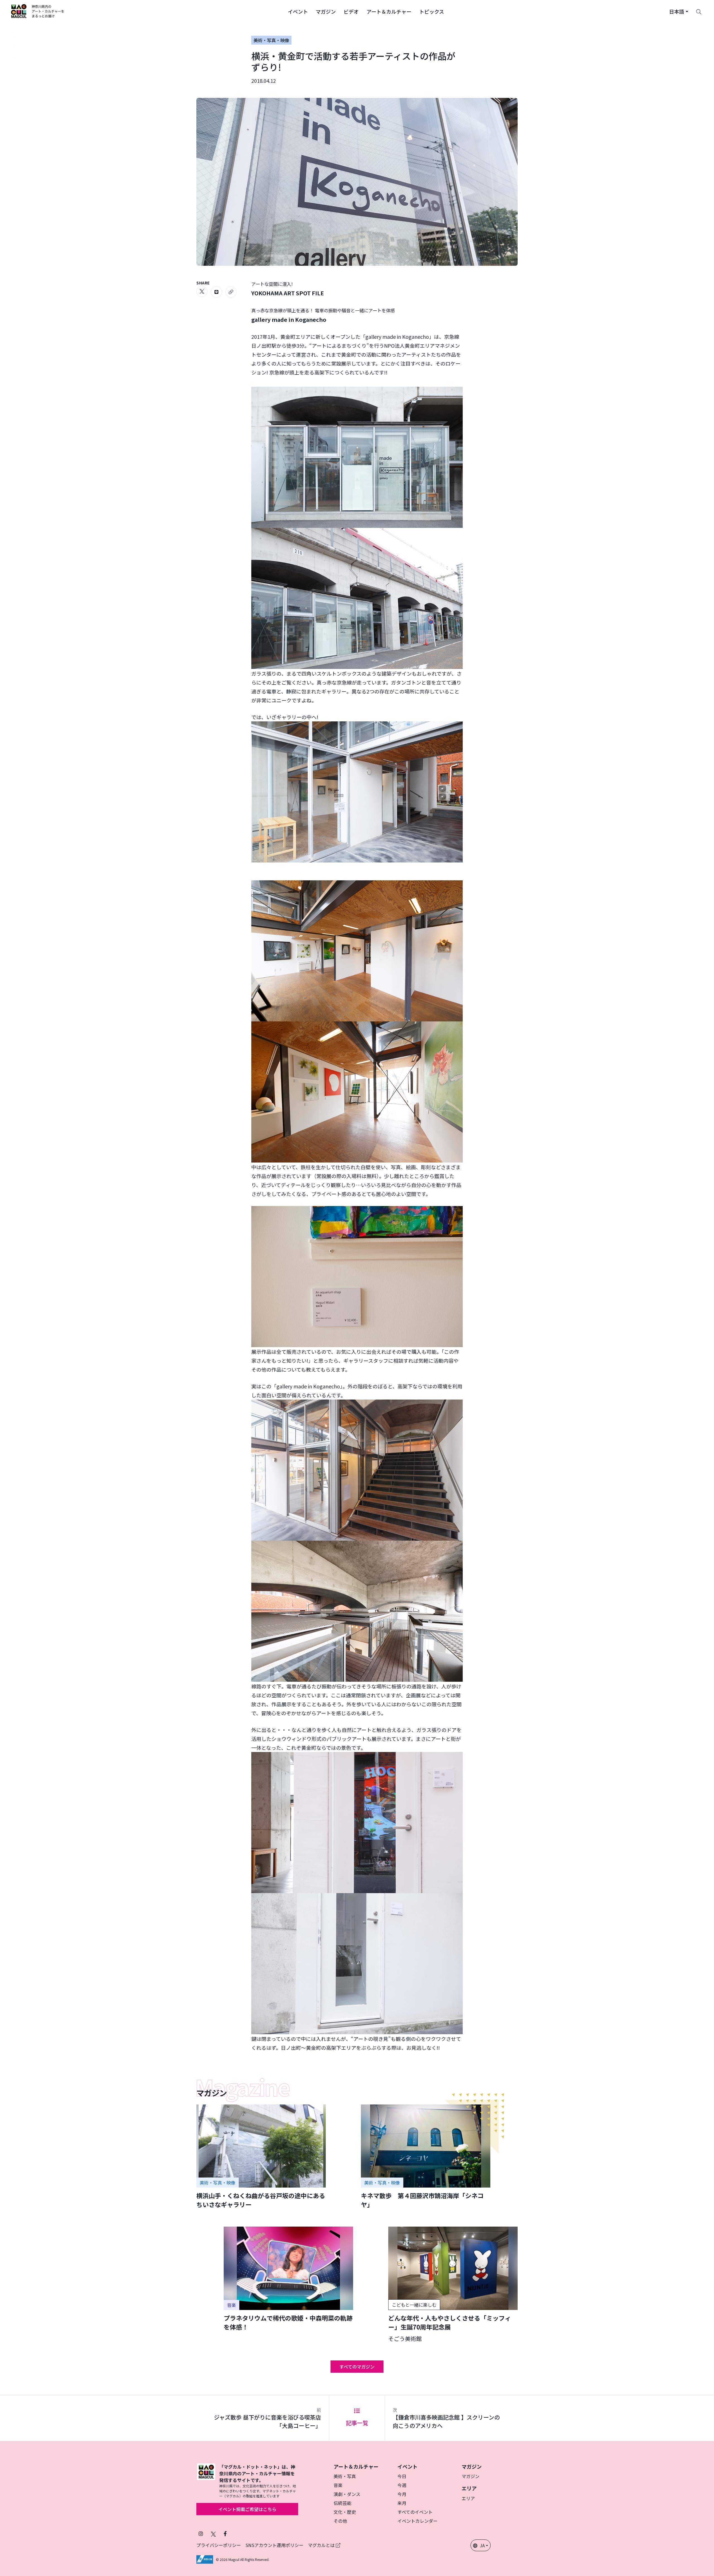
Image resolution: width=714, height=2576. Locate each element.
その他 (340, 2521)
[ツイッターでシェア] (202, 291)
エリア (468, 2498)
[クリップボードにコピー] (231, 292)
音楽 (338, 2485)
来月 (402, 2503)
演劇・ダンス (347, 2494)
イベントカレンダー (418, 2521)
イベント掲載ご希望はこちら (247, 2509)
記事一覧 (357, 2423)
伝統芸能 (342, 2503)
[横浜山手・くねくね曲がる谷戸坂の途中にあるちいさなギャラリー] (261, 2157)
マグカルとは (322, 2545)
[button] (298, 11)
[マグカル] (206, 2481)
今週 (402, 2485)
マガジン (471, 2476)
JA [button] (482, 2545)
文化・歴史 (345, 2512)
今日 (402, 2476)
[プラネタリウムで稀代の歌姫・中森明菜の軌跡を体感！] (288, 2279)
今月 (402, 2494)
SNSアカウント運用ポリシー (274, 2545)
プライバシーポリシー (219, 2545)
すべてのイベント (415, 2512)
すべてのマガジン (357, 2367)
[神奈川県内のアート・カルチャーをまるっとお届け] (38, 11)
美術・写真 (345, 2476)
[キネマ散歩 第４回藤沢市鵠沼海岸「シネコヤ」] (426, 2157)
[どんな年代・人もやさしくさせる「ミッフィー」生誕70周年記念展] (453, 2284)
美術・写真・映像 (271, 40)
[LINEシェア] (216, 292)
